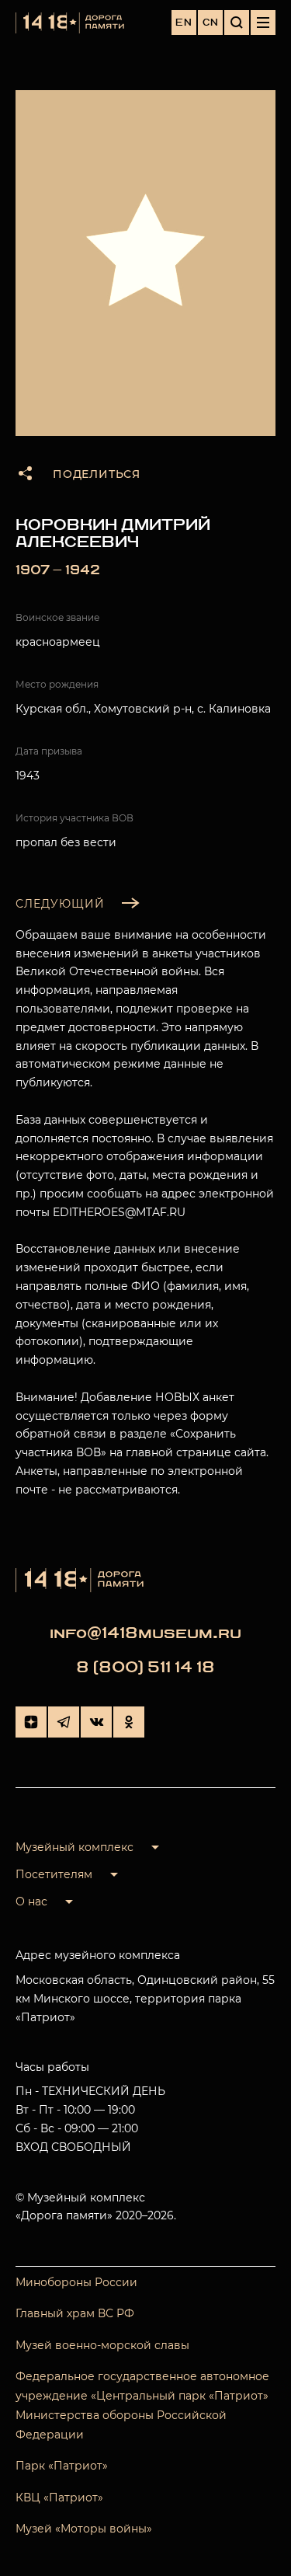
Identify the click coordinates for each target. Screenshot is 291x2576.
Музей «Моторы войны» (84, 2529)
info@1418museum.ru (145, 1633)
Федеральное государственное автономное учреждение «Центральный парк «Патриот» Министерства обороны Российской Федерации (142, 2406)
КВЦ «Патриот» (59, 2498)
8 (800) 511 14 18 (145, 1667)
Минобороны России (76, 2282)
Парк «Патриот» (62, 2466)
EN (184, 23)
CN (211, 23)
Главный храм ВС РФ (75, 2313)
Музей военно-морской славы (102, 2345)
